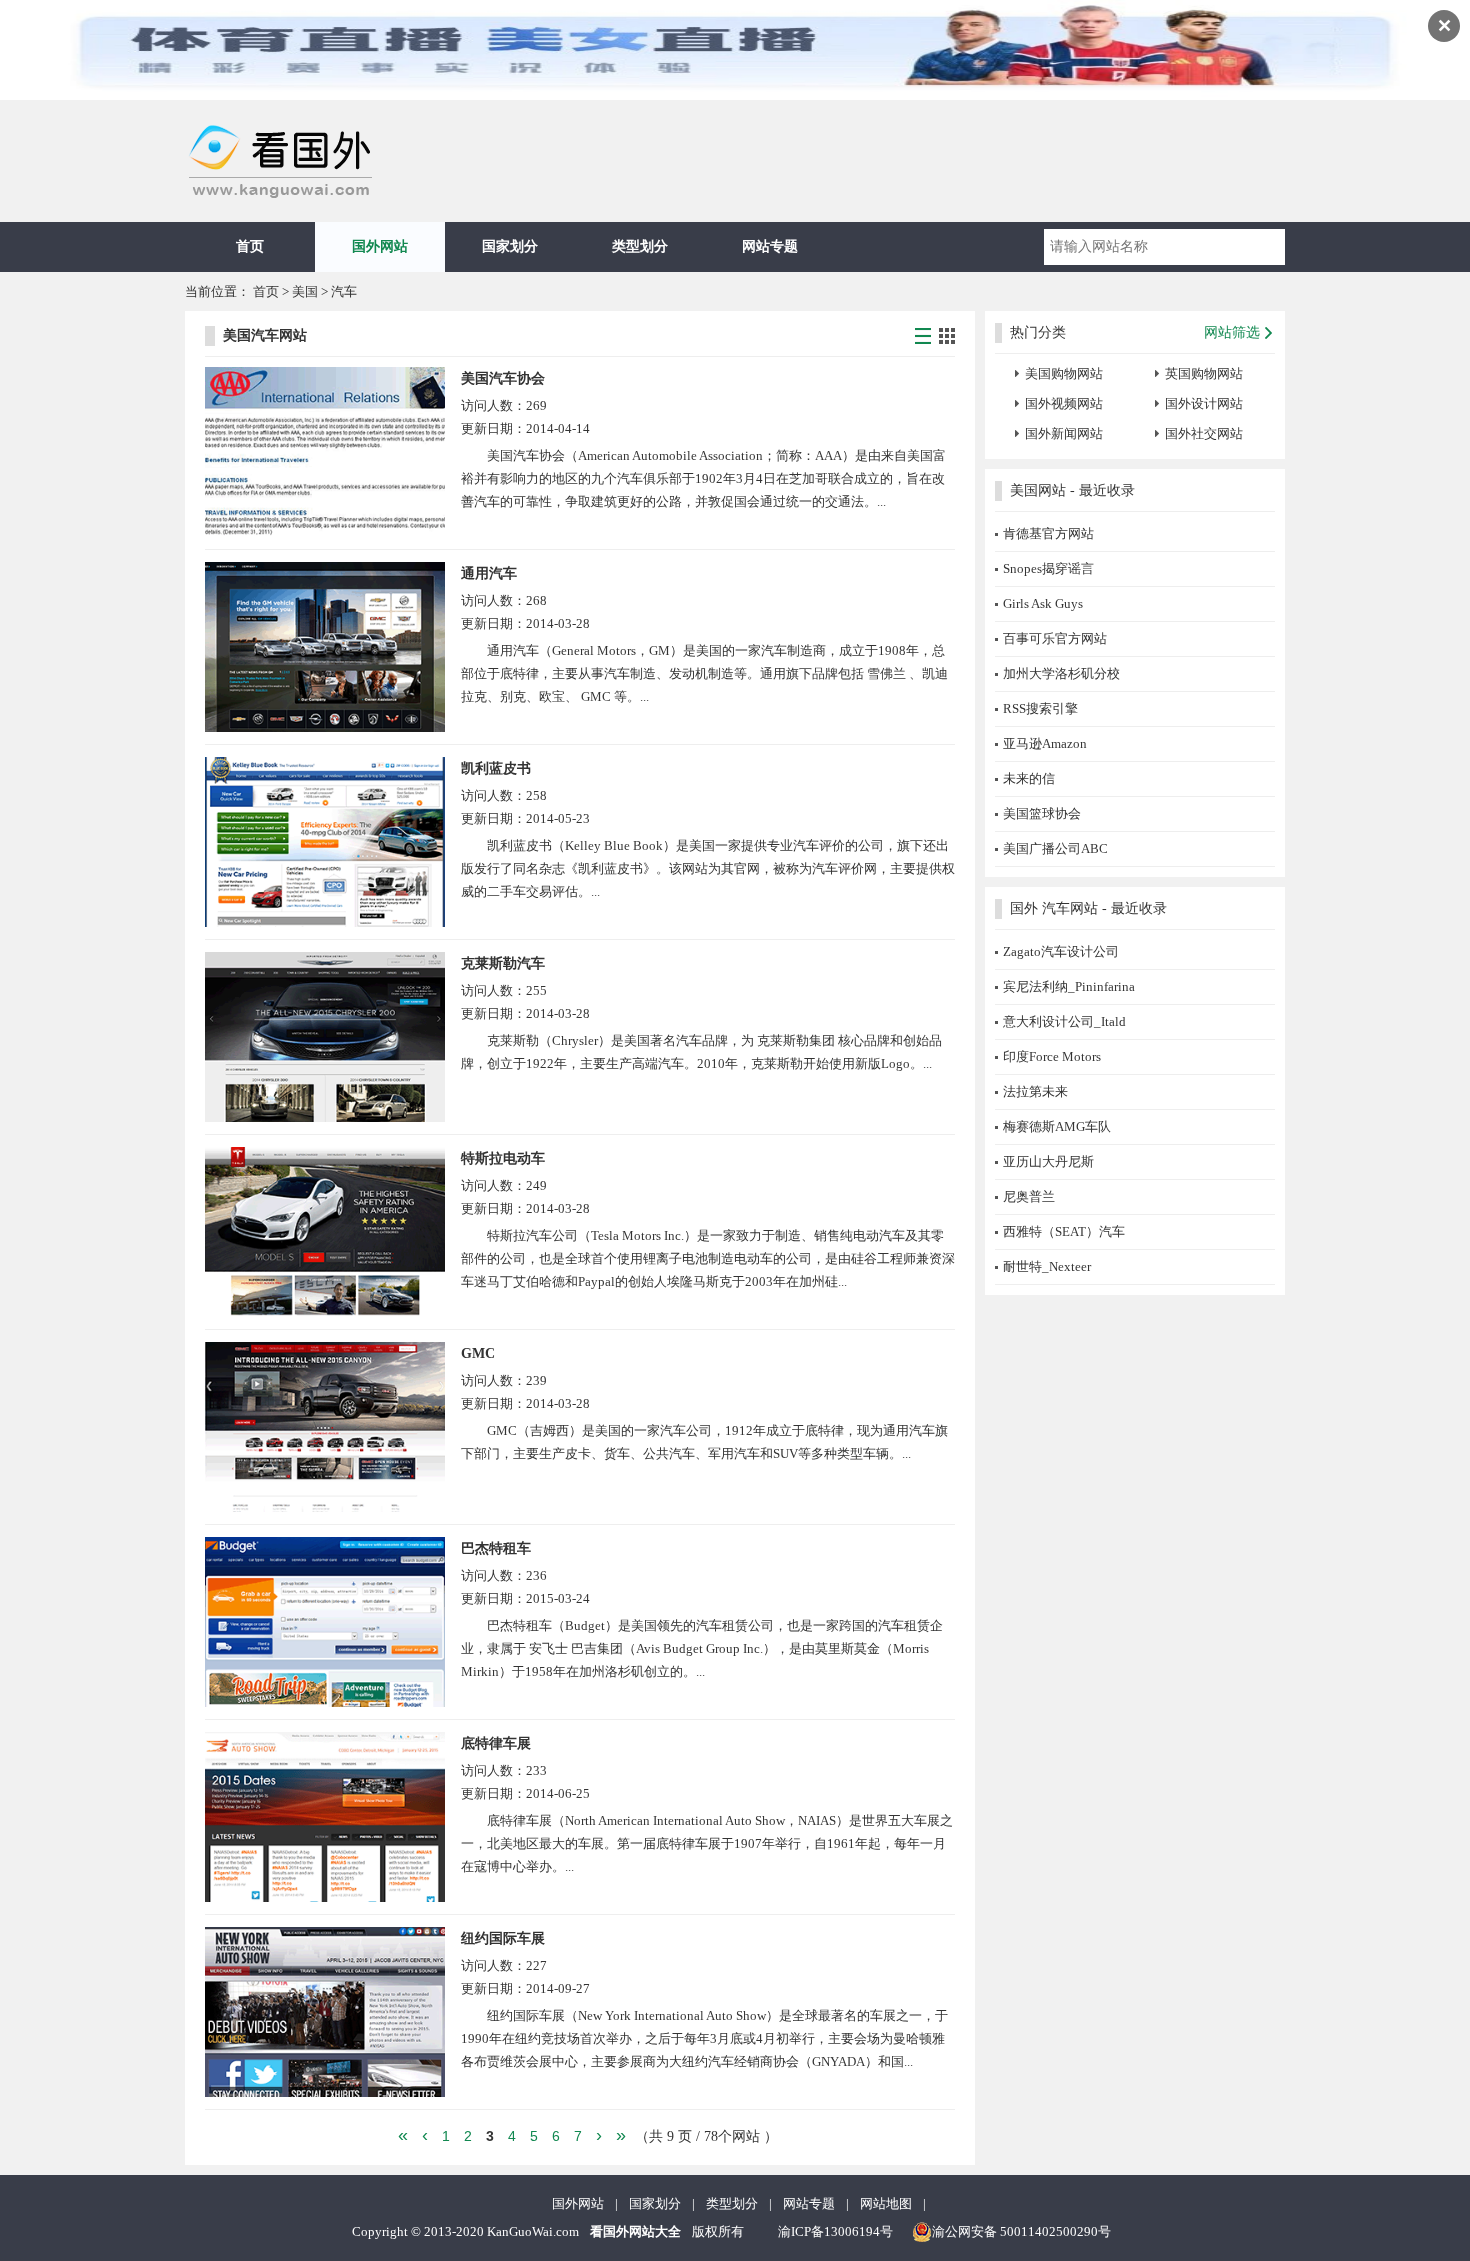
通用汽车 (489, 573)
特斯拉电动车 (503, 1158)
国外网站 (380, 246)
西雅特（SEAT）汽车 (1064, 1231)
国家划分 (510, 246)
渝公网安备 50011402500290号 (1021, 2231)
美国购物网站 (1064, 373)
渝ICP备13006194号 (835, 2231)
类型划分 (640, 246)
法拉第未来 (1035, 1091)
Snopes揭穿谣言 (1048, 568)
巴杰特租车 (496, 1548)
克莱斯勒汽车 (503, 963)
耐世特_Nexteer (1047, 1266)
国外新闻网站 (1064, 433)
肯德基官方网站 (1048, 533)
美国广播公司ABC (1055, 848)
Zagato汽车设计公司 (1061, 951)
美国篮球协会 (1042, 813)
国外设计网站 (1204, 403)
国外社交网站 (1204, 433)
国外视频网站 (1064, 403)
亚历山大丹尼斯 (1048, 1161)
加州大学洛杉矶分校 (1061, 673)
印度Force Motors (1052, 1056)
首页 (250, 246)
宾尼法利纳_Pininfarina (1069, 986)
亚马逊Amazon (1045, 743)
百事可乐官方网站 (1055, 638)
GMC (478, 1353)
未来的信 (1029, 778)
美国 (306, 291)
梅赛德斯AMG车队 (1057, 1126)
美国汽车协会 (503, 378)
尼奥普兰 (1029, 1196)
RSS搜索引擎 (1040, 708)
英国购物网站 (1204, 373)
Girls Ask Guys (1043, 603)
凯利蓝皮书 (496, 768)
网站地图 (886, 2203)
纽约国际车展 (503, 1938)
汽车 (344, 291)
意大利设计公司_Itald (1064, 1021)
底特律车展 (496, 1743)
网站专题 (770, 246)
